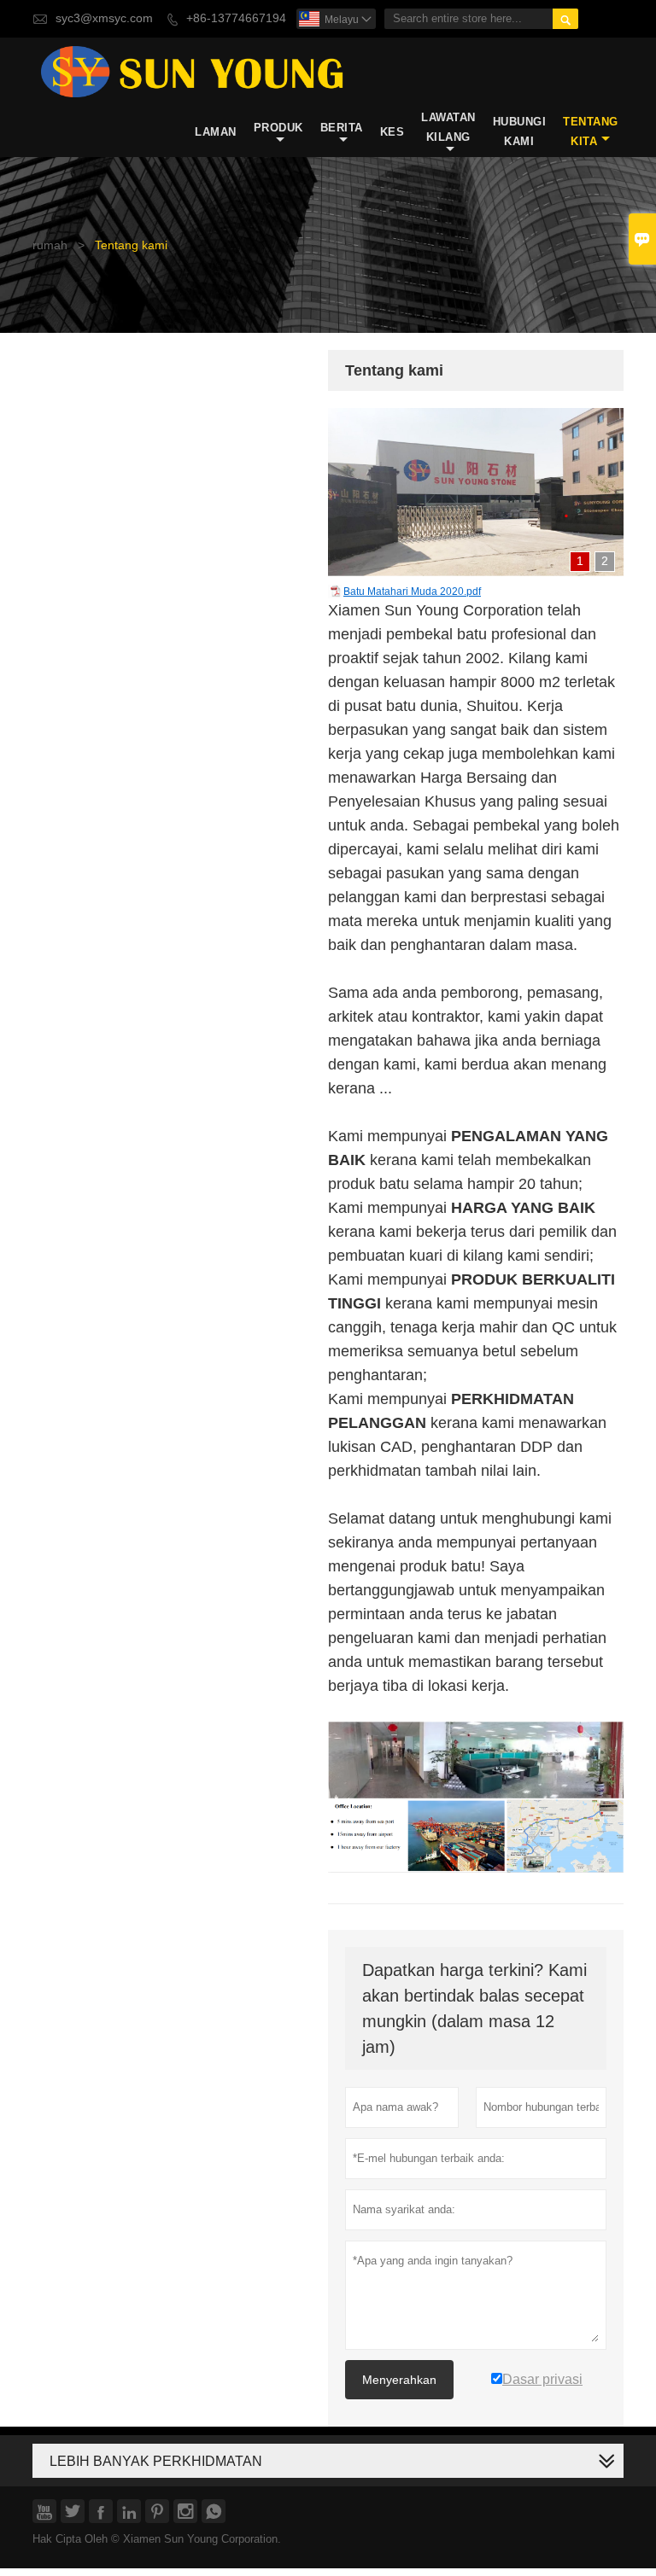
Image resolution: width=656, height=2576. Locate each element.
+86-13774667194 (236, 18)
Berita (342, 128)
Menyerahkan (399, 2380)
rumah (50, 245)
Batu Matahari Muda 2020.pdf (412, 592)
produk (278, 128)
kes (392, 132)
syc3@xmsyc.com (104, 18)
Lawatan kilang (448, 127)
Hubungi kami (520, 131)
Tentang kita (591, 131)
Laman (216, 132)
